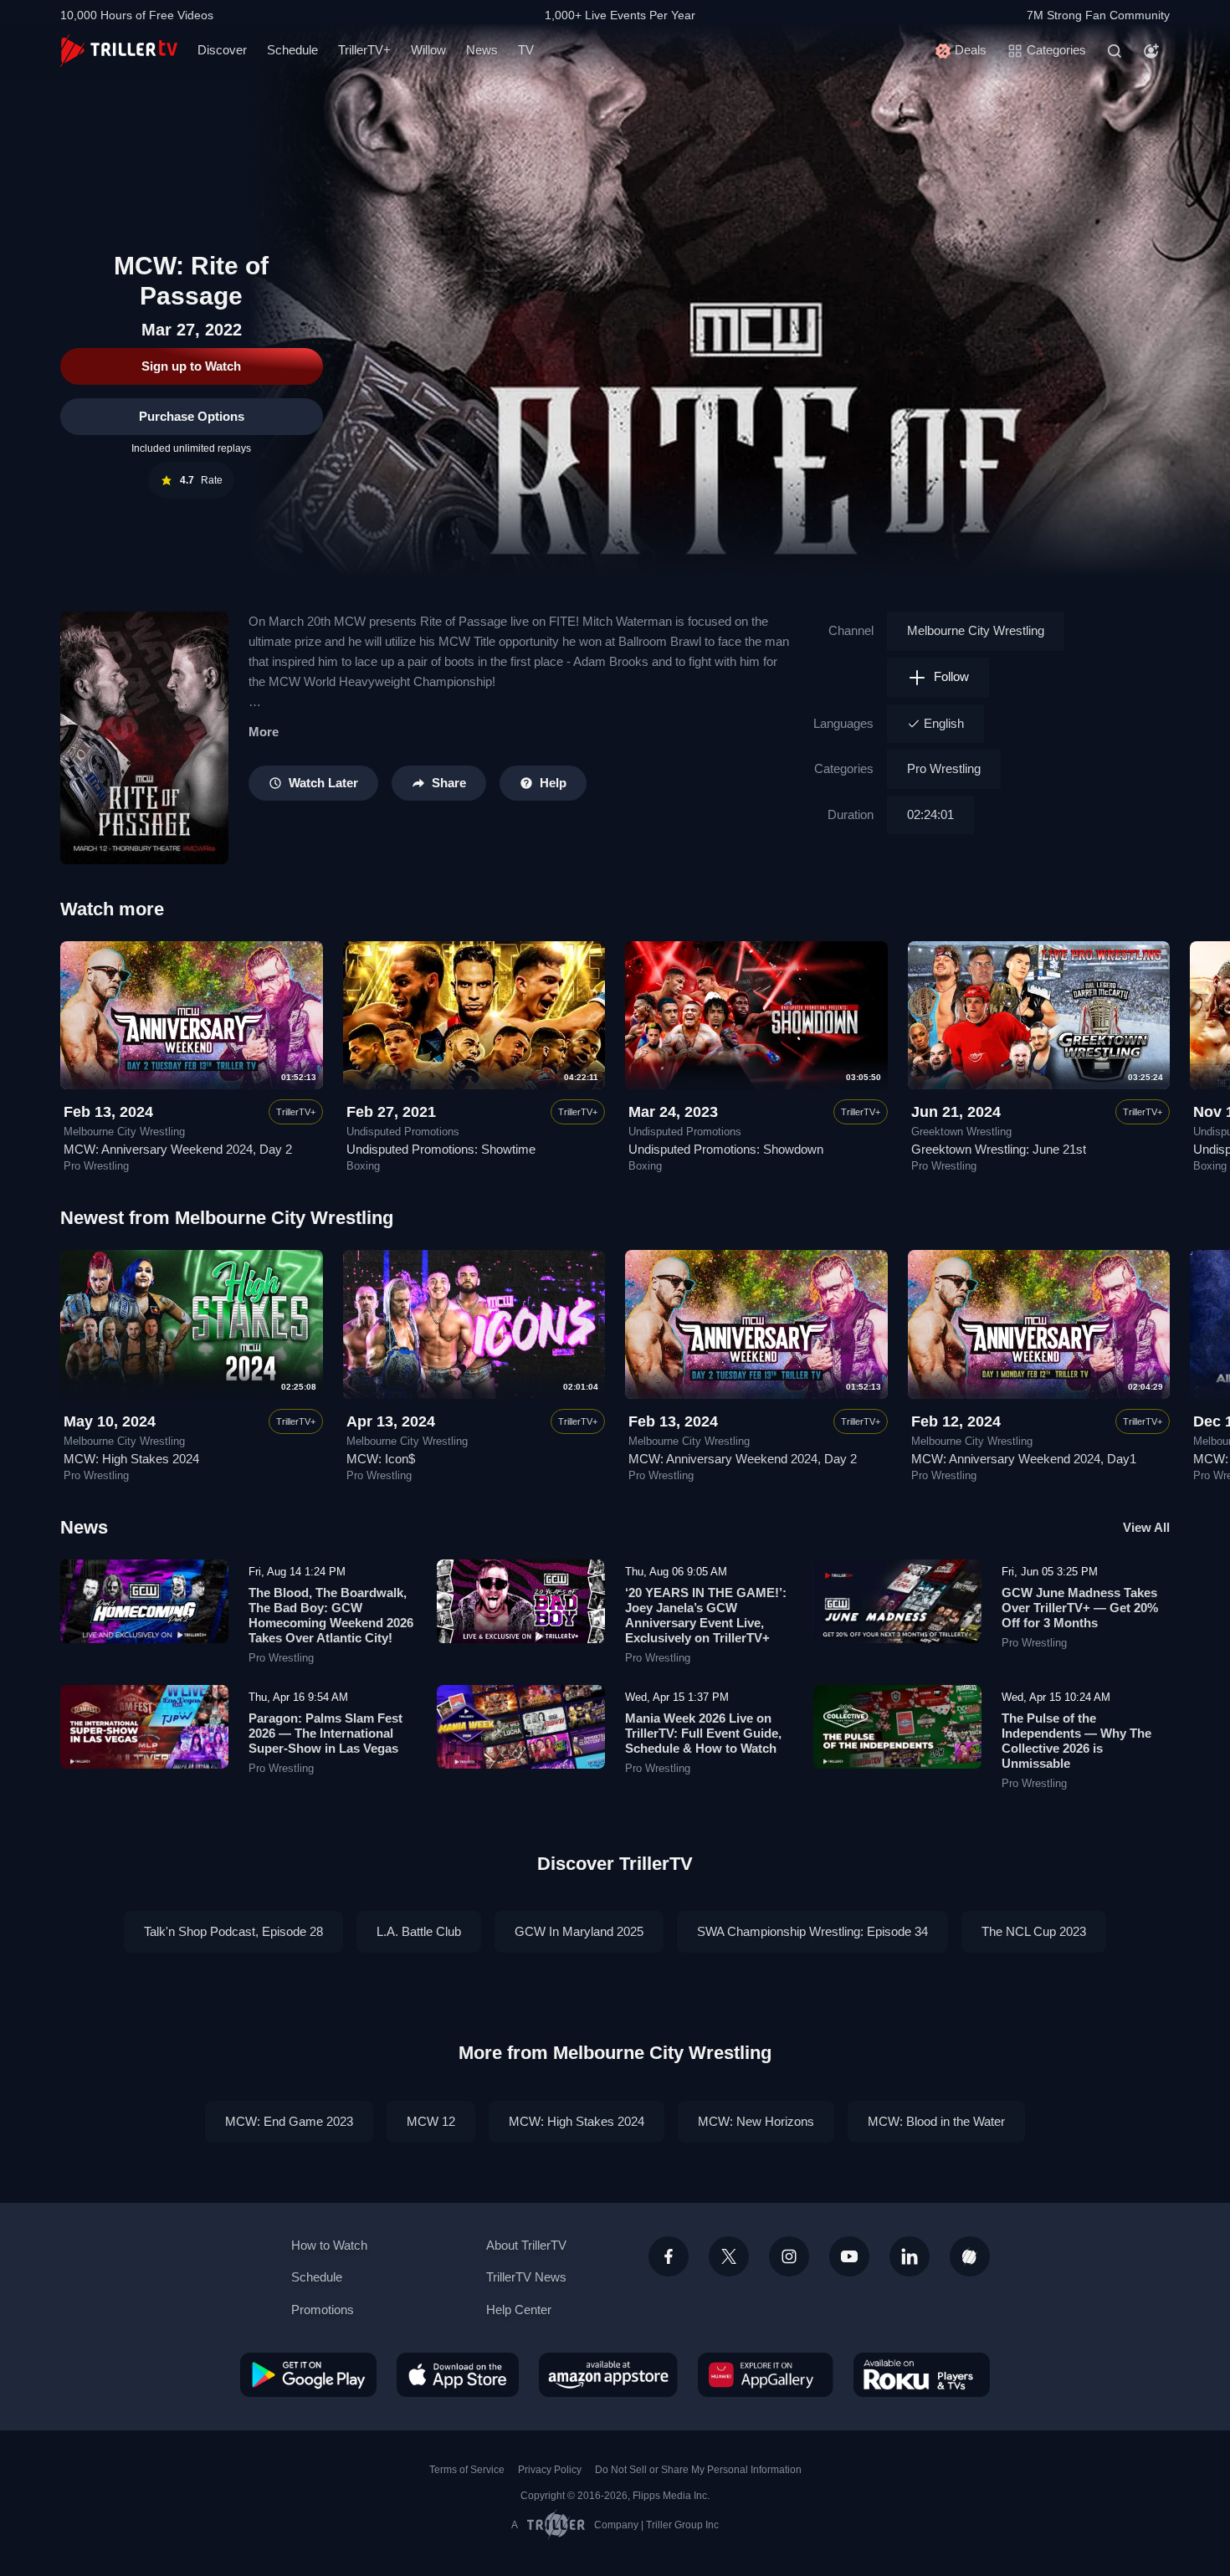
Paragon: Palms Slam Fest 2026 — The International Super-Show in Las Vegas (325, 1733)
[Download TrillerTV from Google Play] (308, 2374)
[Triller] (970, 2256)
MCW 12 (431, 2121)
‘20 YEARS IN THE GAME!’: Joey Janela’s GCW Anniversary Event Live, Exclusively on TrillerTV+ (706, 1615)
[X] (729, 2256)
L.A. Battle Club (419, 1931)
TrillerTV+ (364, 50)
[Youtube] (849, 2256)
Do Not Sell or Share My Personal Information (698, 2470)
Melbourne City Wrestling (976, 630)
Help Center (519, 2310)
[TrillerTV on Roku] (922, 2374)
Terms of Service (467, 2470)
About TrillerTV (526, 2245)
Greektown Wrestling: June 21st (999, 1149)
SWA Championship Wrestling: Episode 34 (812, 1931)
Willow (428, 50)
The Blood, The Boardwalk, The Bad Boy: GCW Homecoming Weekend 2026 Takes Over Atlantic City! (331, 1615)
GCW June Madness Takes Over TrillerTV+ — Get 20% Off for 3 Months (1080, 1608)
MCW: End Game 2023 (289, 2121)
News (482, 50)
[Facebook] (669, 2256)
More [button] (264, 732)
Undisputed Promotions (403, 1132)
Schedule (292, 50)
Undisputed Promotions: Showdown (726, 1149)
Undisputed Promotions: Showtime (441, 1149)
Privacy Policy (550, 2470)
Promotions (323, 2310)
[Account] (1151, 51)
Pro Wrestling (944, 768)
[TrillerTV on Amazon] (608, 2374)
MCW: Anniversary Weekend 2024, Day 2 (178, 1149)
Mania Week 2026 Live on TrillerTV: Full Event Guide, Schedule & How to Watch (703, 1733)
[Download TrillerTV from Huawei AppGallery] (766, 2374)
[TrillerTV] (119, 51)
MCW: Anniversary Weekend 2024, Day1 (1024, 1459)
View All (1146, 1527)
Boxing (363, 1166)
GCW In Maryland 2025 (579, 1931)
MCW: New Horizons (756, 2121)
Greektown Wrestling (961, 1132)
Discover (222, 50)
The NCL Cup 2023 (1034, 1931)
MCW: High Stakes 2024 (131, 1459)
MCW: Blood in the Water (936, 2121)
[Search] (1115, 51)
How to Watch (329, 2245)
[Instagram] (789, 2256)
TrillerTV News (526, 2277)
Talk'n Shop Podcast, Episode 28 (233, 1931)
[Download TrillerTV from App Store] (458, 2374)
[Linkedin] (910, 2256)
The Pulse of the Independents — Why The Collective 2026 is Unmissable (1076, 1741)
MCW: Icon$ (381, 1459)
